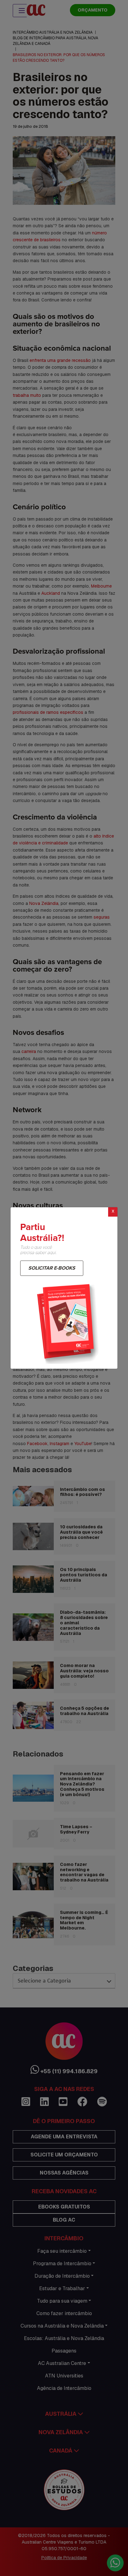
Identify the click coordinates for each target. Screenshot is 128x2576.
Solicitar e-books (52, 1268)
